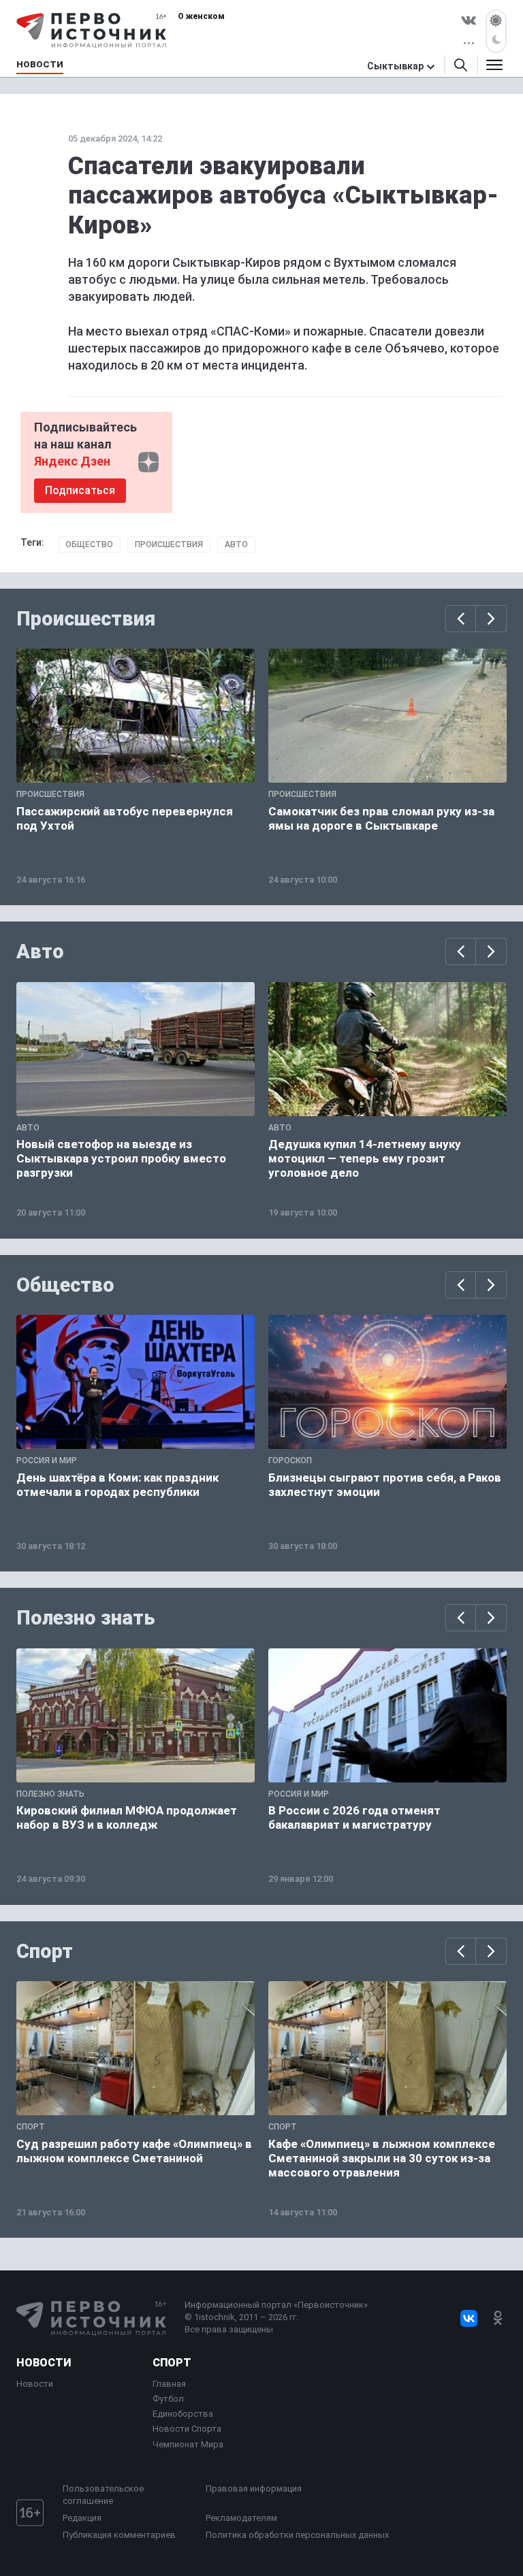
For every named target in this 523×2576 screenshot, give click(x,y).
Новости (44, 2363)
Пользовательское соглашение (103, 2495)
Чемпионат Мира (188, 2444)
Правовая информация (254, 2489)
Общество (89, 544)
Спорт (45, 1951)
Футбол (168, 2399)
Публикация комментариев (119, 2535)
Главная (169, 2384)
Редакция (82, 2518)
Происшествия (169, 544)
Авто (236, 544)
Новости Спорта (187, 2429)
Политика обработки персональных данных (297, 2535)
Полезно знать (86, 1618)
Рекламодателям (241, 2518)
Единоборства (183, 2414)
